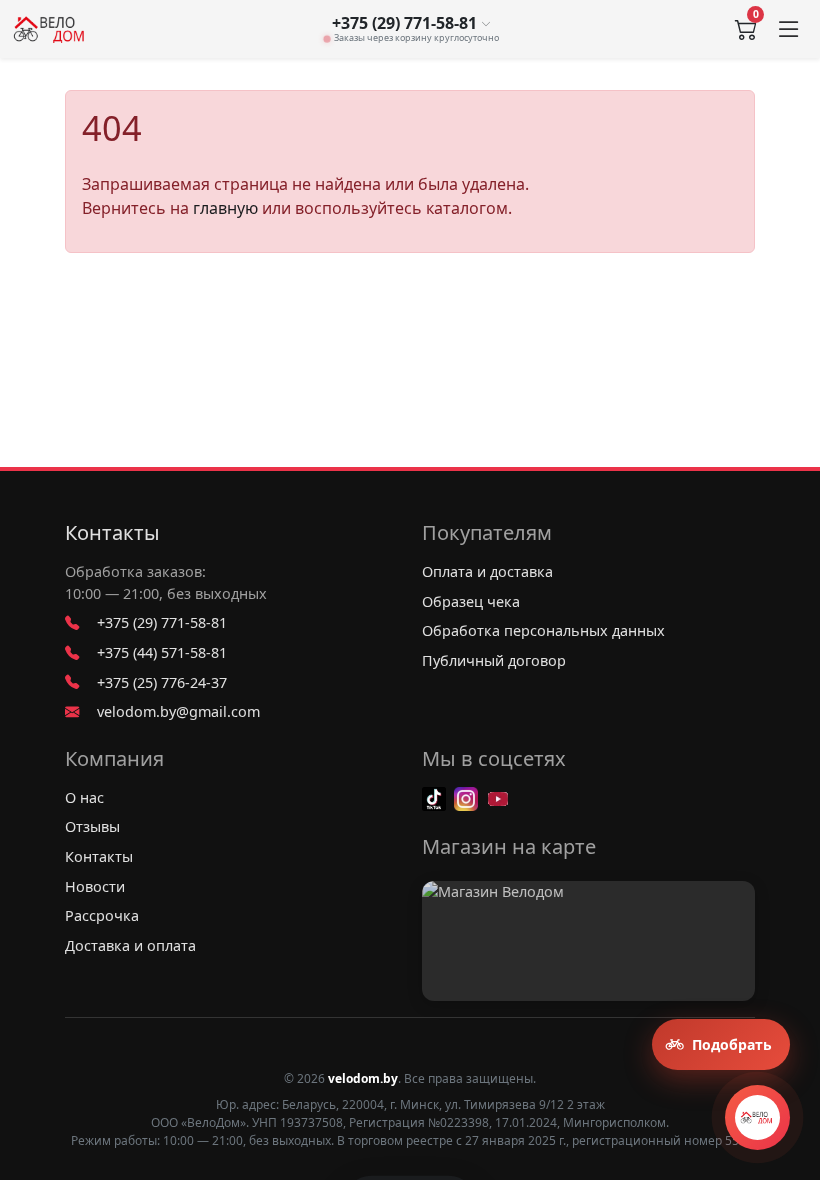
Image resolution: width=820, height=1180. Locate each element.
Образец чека (471, 601)
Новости (95, 886)
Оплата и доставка (487, 571)
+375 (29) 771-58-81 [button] (404, 23)
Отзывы (92, 826)
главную (225, 208)
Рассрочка (102, 915)
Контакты (112, 533)
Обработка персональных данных (543, 630)
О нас (84, 797)
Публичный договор (494, 660)
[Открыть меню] (789, 29)
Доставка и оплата (130, 945)
